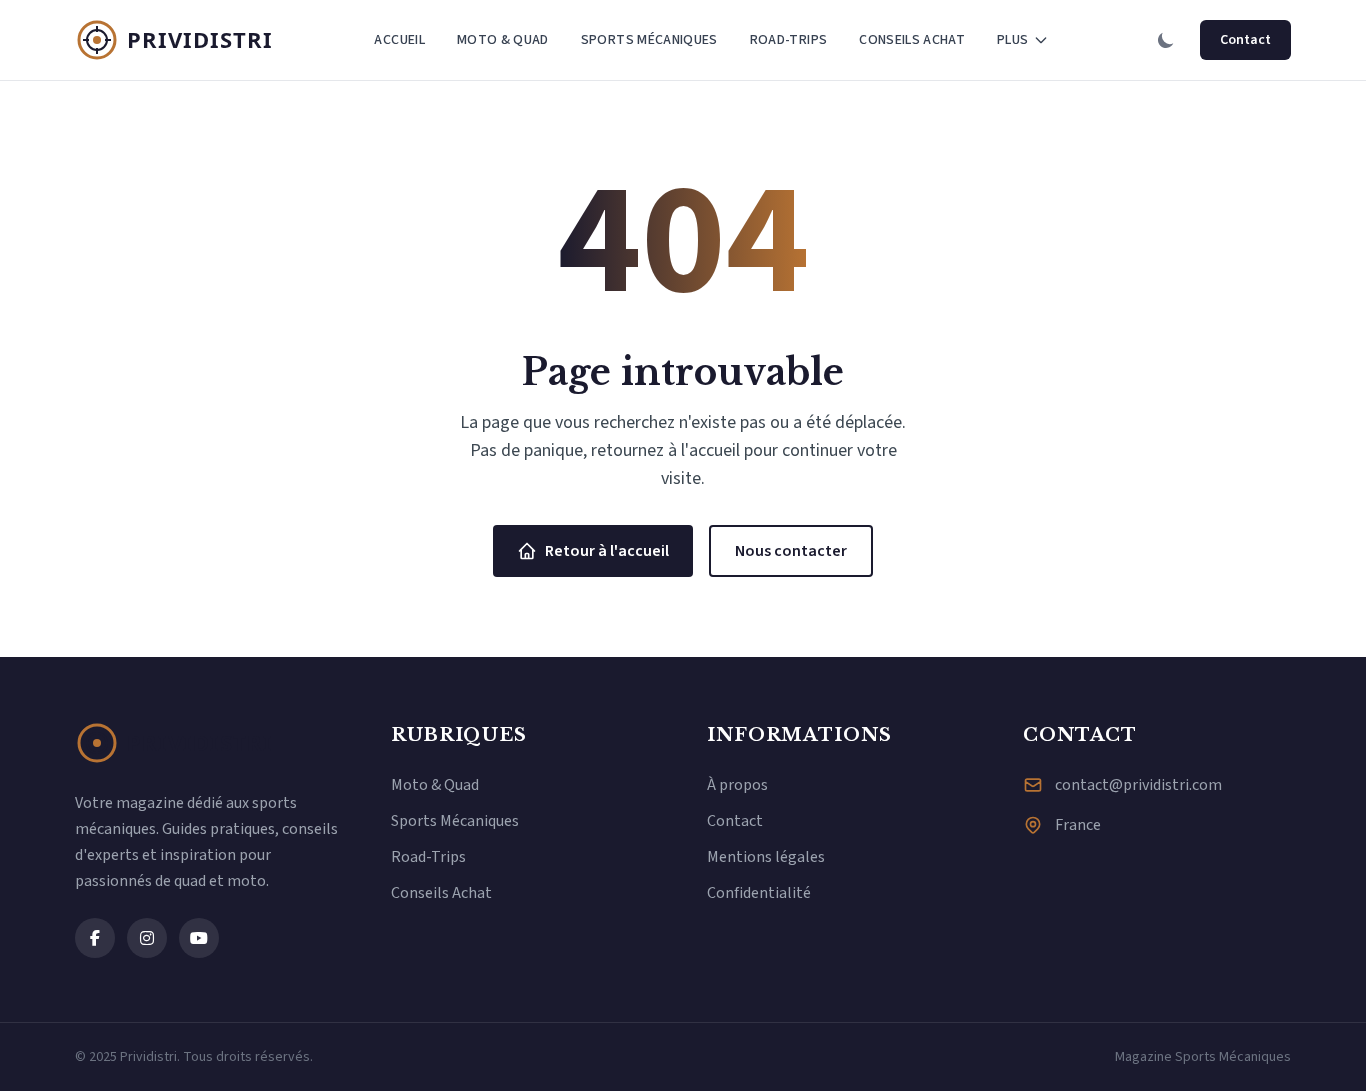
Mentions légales (766, 857)
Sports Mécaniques (649, 40)
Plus (1012, 40)
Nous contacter (791, 551)
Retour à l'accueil (607, 551)
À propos (737, 785)
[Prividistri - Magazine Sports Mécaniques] (175, 40)
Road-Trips (789, 40)
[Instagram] (147, 938)
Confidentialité (759, 893)
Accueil (399, 40)
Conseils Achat (912, 40)
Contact (1245, 40)
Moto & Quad (503, 40)
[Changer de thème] (1166, 40)
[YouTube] (199, 938)
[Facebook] (95, 938)
